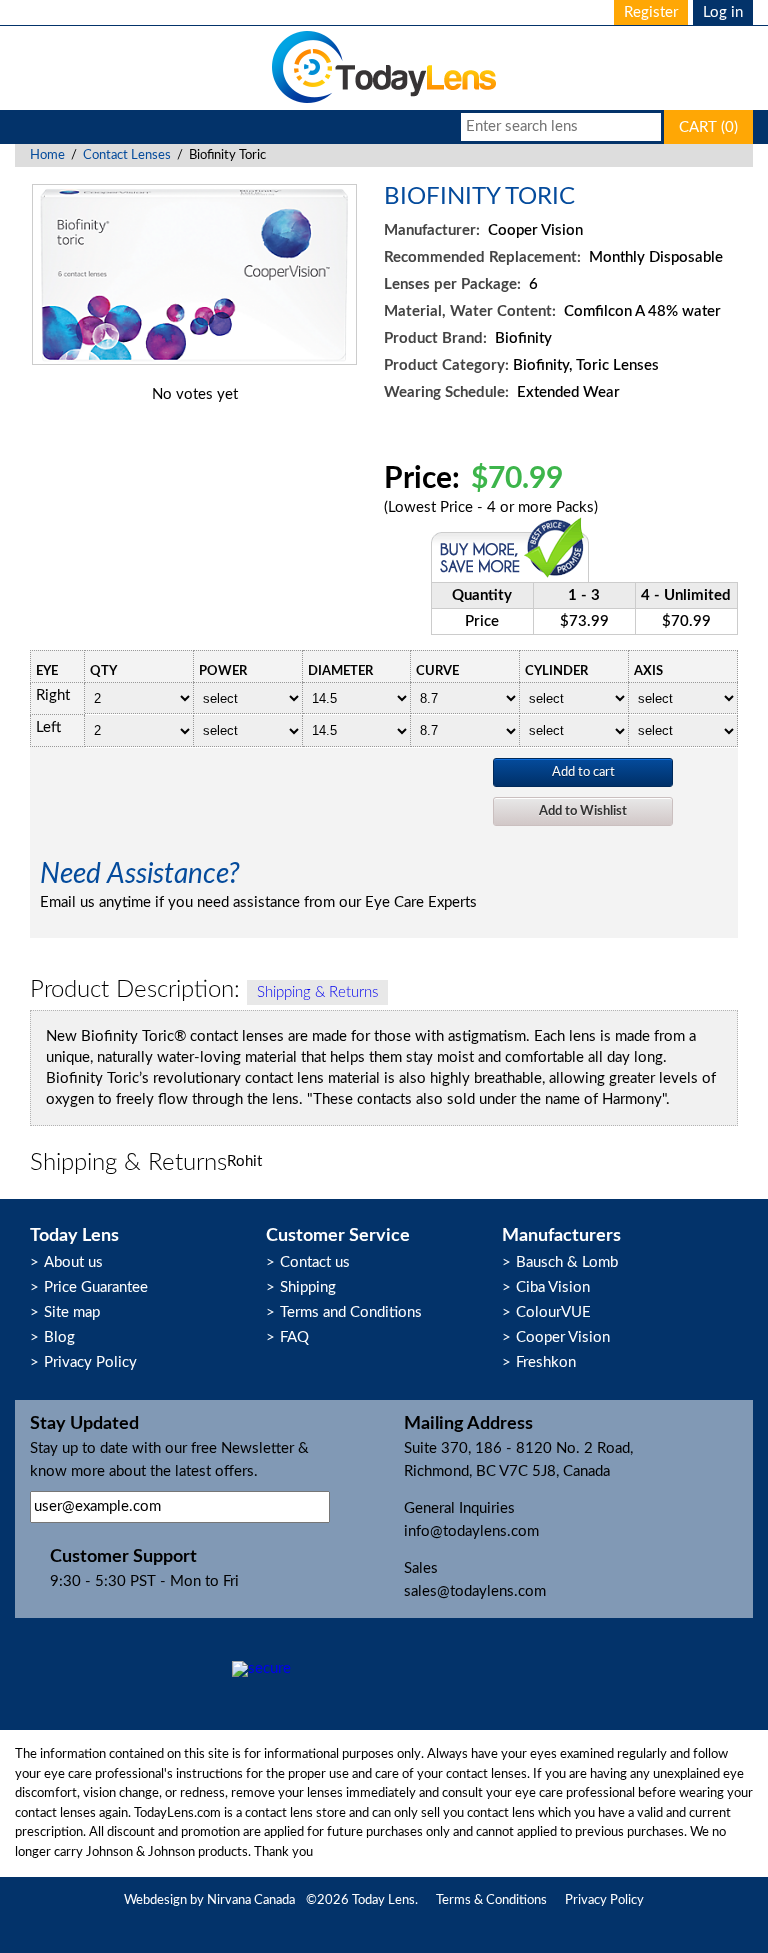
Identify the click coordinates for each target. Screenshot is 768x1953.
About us (73, 1262)
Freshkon (546, 1362)
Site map (72, 1312)
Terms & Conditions (491, 1900)
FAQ (294, 1337)
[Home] (384, 101)
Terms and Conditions (351, 1312)
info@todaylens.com (471, 1531)
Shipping (308, 1287)
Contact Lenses (127, 155)
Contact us (315, 1262)
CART (708, 127)
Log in (723, 12)
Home (47, 155)
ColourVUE (553, 1312)
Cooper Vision (563, 1337)
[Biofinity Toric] (194, 360)
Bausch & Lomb (567, 1262)
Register (651, 12)
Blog (59, 1337)
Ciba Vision (553, 1287)
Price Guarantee (96, 1287)
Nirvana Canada (251, 1900)
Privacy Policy (90, 1362)
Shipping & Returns (317, 992)
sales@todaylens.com (475, 1591)
